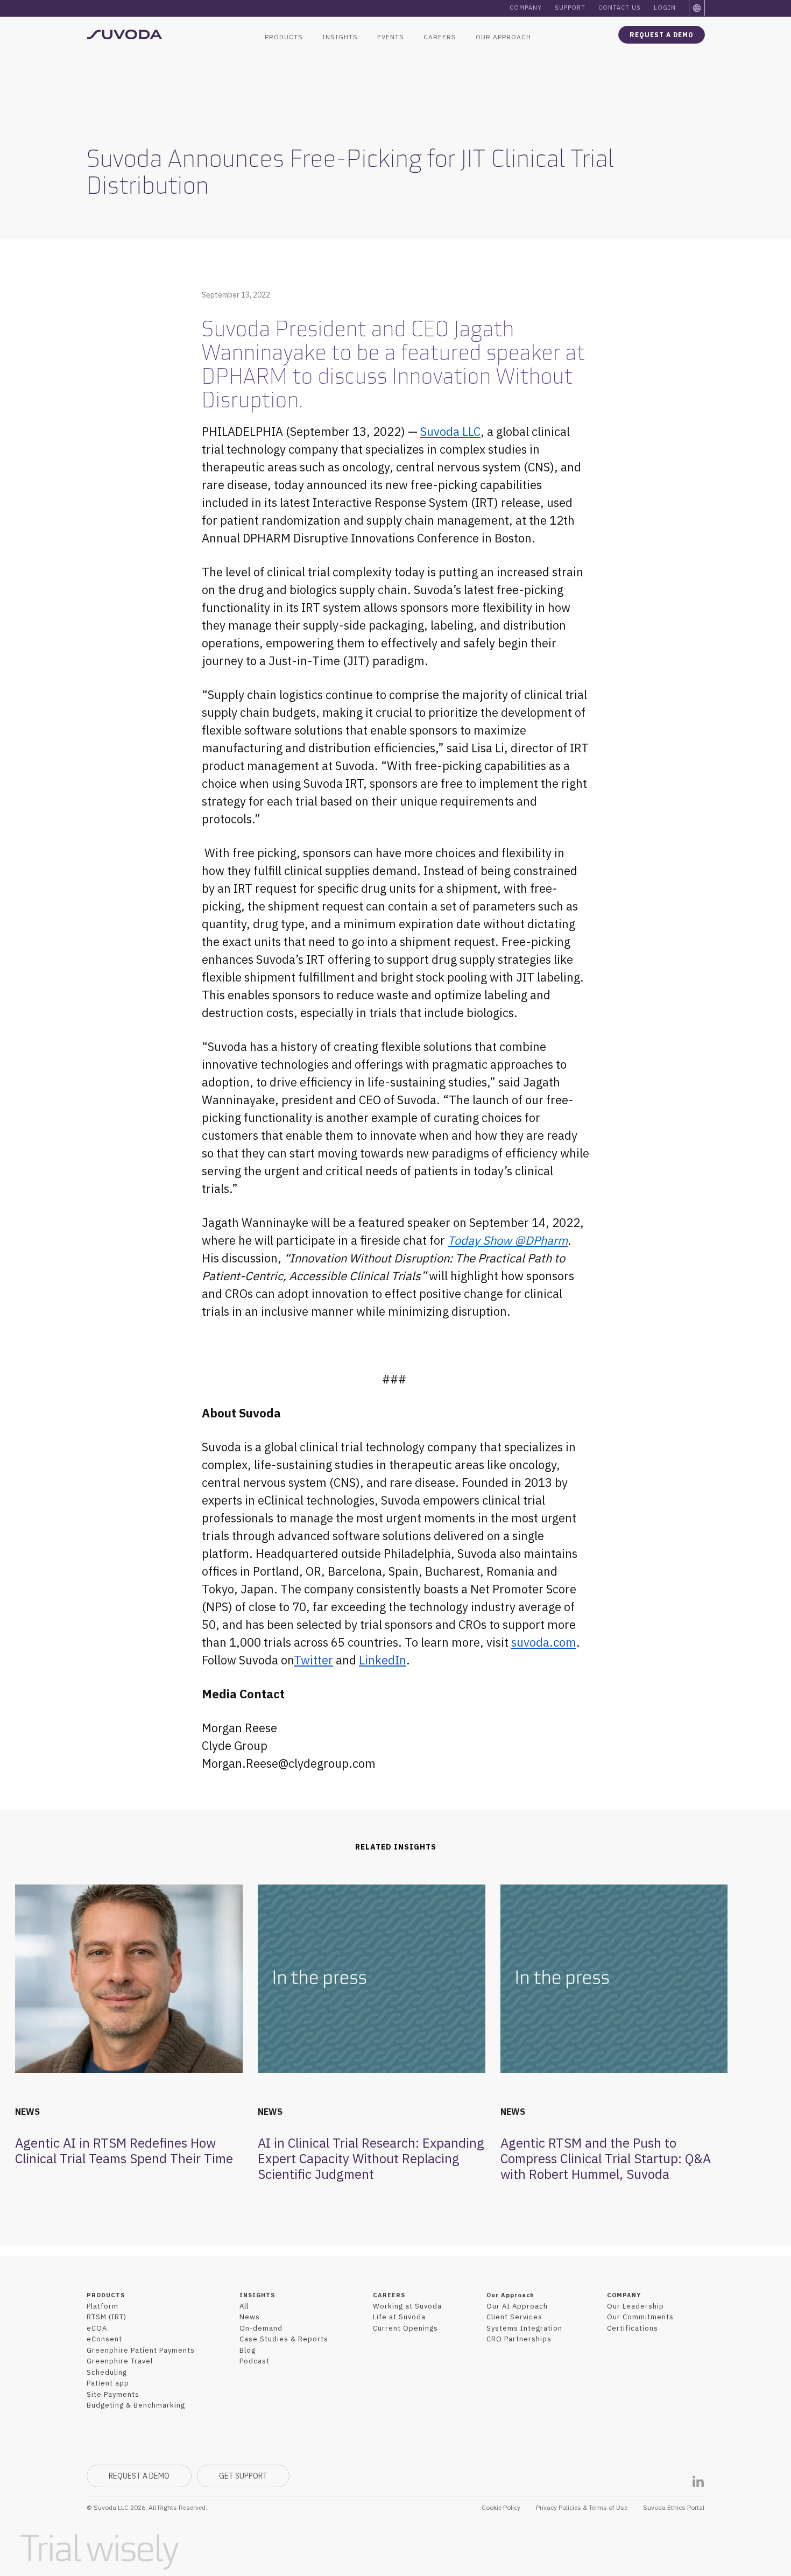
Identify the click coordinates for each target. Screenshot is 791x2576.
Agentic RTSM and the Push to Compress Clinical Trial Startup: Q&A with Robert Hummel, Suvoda (606, 2158)
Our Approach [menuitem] (503, 37)
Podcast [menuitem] (255, 2361)
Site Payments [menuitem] (113, 2394)
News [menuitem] (250, 2317)
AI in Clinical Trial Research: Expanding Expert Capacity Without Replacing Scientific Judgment (371, 2158)
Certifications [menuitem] (633, 2328)
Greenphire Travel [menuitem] (120, 2361)
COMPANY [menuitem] (624, 2295)
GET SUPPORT (243, 2476)
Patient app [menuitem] (108, 2383)
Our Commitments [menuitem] (640, 2317)
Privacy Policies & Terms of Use (582, 2507)
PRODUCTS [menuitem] (106, 2295)
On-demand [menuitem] (261, 2328)
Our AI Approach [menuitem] (517, 2306)
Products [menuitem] (284, 37)
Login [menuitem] (665, 8)
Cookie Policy (501, 2507)
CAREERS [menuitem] (389, 2295)
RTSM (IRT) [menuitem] (107, 2317)
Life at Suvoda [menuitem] (399, 2317)
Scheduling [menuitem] (107, 2372)
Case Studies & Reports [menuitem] (284, 2339)
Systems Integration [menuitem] (524, 2328)
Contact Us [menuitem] (620, 8)
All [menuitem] (244, 2306)
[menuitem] (697, 8)
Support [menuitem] (570, 8)
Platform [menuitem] (103, 2306)
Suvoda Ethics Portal (674, 2507)
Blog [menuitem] (248, 2350)
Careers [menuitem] (440, 37)
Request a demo (662, 35)
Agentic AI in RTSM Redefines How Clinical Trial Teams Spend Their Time (124, 2151)
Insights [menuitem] (340, 37)
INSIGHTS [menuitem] (257, 2295)
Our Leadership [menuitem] (635, 2306)
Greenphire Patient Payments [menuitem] (141, 2350)
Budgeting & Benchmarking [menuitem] (136, 2405)
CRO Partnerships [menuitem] (519, 2339)
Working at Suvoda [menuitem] (407, 2306)
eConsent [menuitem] (104, 2339)
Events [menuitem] (391, 37)
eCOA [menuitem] (97, 2328)
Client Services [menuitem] (514, 2317)
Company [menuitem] (526, 8)
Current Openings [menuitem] (405, 2328)
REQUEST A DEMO (139, 2476)
